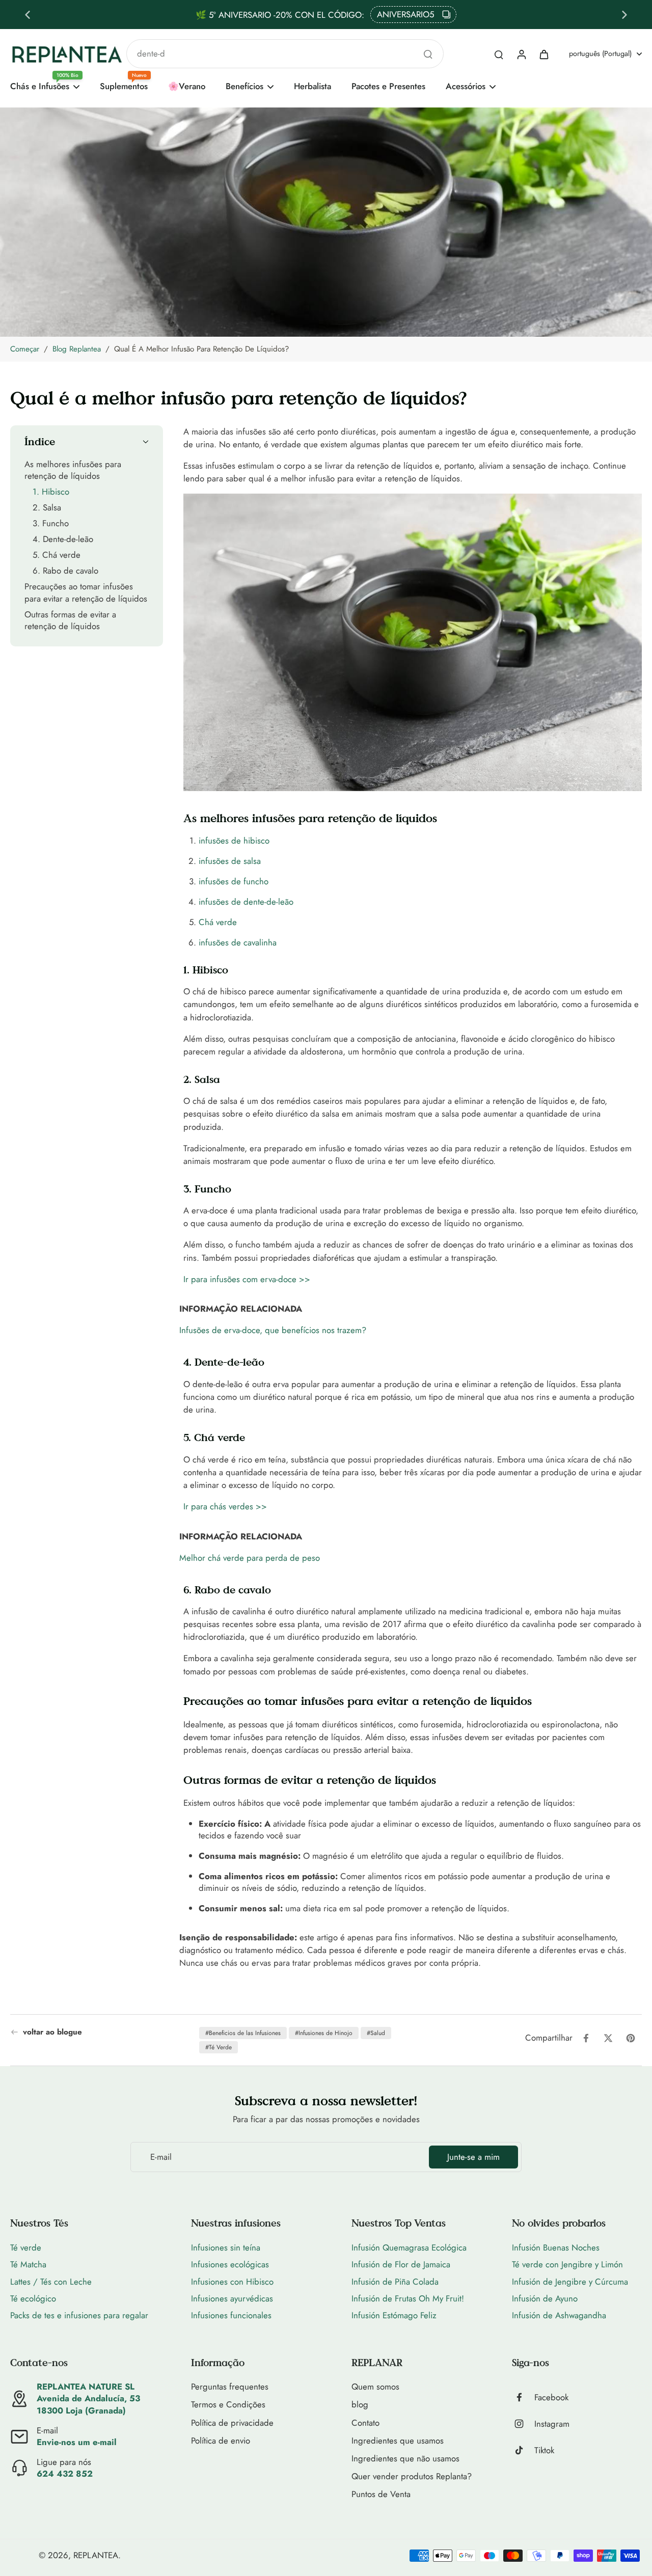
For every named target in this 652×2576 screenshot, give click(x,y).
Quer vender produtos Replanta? (412, 2476)
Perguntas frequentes (230, 2387)
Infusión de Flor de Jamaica (401, 2264)
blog (360, 2405)
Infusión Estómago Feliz (394, 2315)
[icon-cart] (544, 54)
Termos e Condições (228, 2405)
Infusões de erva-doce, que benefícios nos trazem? (273, 1330)
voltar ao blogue (52, 2032)
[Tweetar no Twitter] (608, 2038)
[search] (499, 54)
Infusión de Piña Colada (395, 2282)
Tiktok (544, 2450)
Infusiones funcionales (231, 2315)
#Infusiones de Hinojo (324, 2033)
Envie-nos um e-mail (77, 2442)
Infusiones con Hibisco (232, 2282)
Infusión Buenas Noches (556, 2247)
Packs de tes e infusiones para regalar (79, 2315)
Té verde (26, 2247)
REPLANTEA (96, 2555)
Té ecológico (33, 2298)
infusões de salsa (230, 861)
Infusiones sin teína (226, 2247)
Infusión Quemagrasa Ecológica (409, 2247)
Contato (365, 2423)
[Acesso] (521, 54)
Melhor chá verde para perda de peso (250, 1558)
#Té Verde (219, 2047)
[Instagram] (523, 2424)
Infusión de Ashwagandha (559, 2315)
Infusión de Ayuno (545, 2298)
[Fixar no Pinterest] (631, 2038)
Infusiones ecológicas (230, 2264)
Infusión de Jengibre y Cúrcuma (570, 2282)
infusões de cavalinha (238, 942)
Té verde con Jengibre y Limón (567, 2264)
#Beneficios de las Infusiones (243, 2033)
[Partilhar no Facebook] (586, 2038)
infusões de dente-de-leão (246, 902)
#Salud (376, 2033)
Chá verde (218, 922)
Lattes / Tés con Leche (51, 2282)
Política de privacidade (232, 2423)
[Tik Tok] (523, 2450)
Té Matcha (28, 2264)
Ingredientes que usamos (398, 2441)
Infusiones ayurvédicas (232, 2298)
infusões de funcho (234, 881)
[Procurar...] (428, 54)
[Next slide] (624, 15)
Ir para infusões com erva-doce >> (247, 1279)
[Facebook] (523, 2397)
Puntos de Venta (381, 2494)
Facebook (551, 2397)
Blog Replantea (77, 349)
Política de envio (221, 2441)
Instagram (552, 2424)
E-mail (161, 2157)
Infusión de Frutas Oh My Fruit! (408, 2298)
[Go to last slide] (28, 15)
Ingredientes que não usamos (405, 2459)
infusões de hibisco (234, 840)
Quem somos (375, 2387)
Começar (25, 349)
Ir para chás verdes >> (225, 1506)
